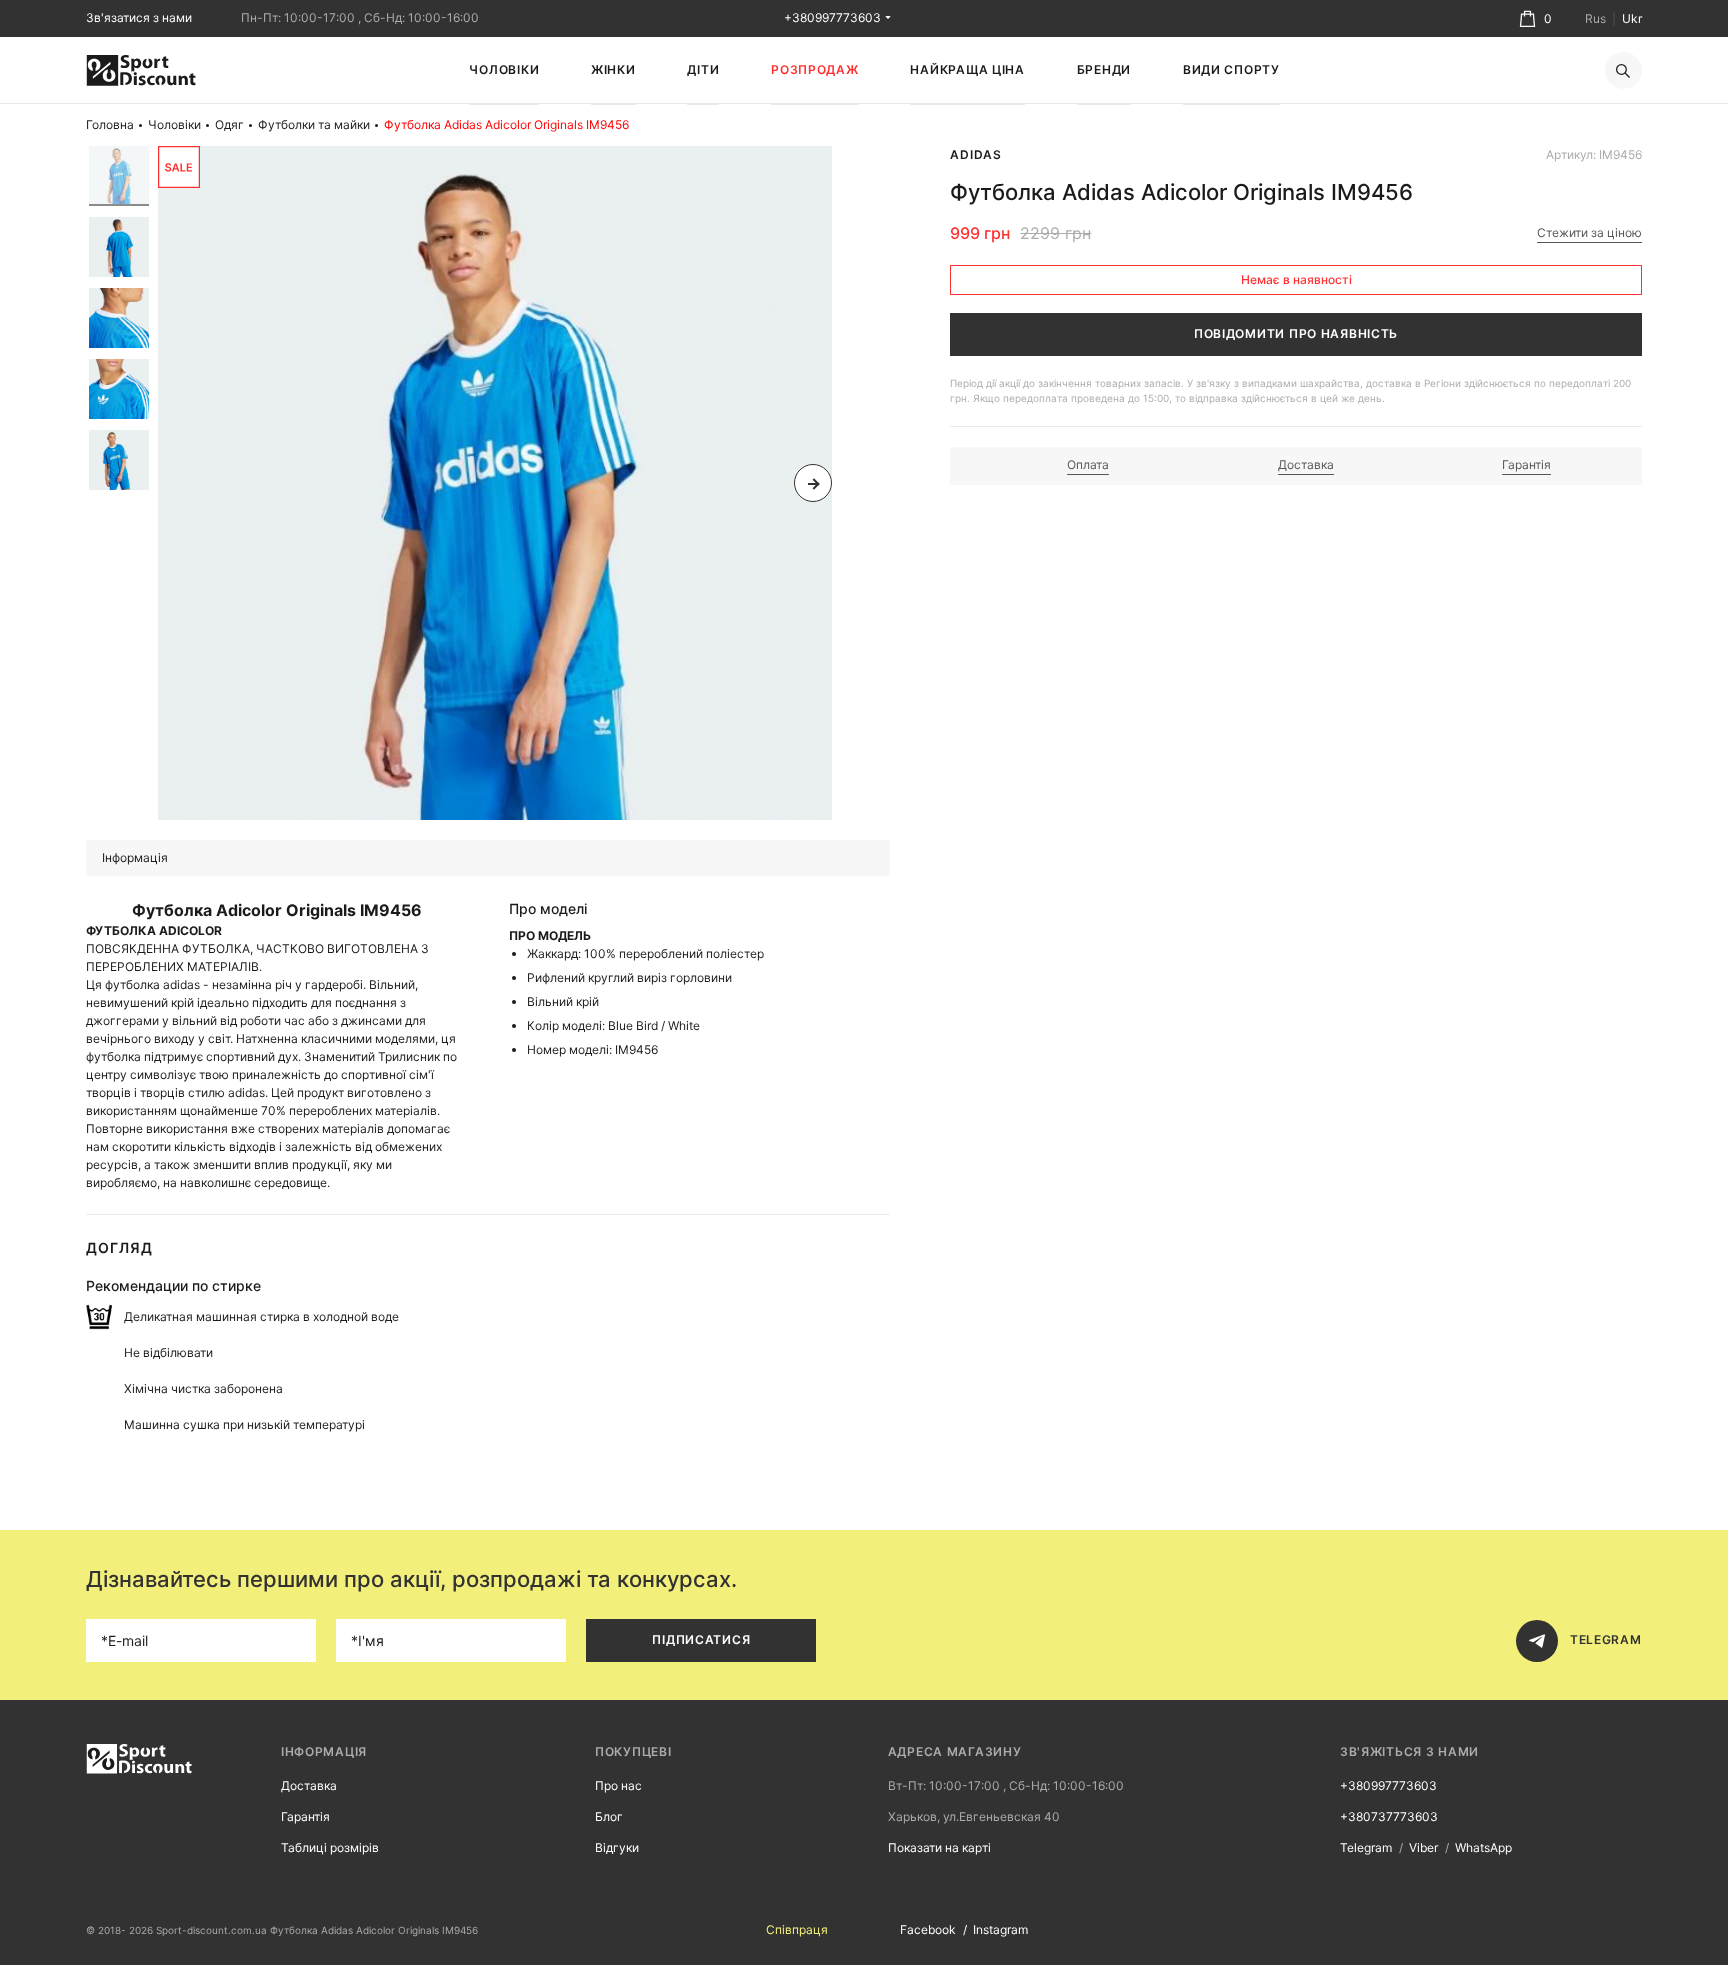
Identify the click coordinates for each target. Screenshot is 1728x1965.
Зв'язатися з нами (139, 17)
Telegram (1366, 1847)
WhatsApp (1483, 1847)
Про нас (618, 1785)
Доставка (309, 1785)
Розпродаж (814, 69)
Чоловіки (504, 69)
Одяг (229, 124)
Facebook (928, 1929)
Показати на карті (939, 1847)
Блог (609, 1816)
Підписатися (701, 1639)
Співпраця (797, 1929)
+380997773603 (832, 17)
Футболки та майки (314, 124)
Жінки (613, 69)
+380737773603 (1389, 1816)
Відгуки (617, 1847)
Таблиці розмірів (330, 1847)
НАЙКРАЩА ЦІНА (967, 69)
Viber (1423, 1847)
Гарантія (305, 1816)
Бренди (1104, 69)
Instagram (1000, 1929)
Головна (110, 124)
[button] (177, 483)
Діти (703, 69)
